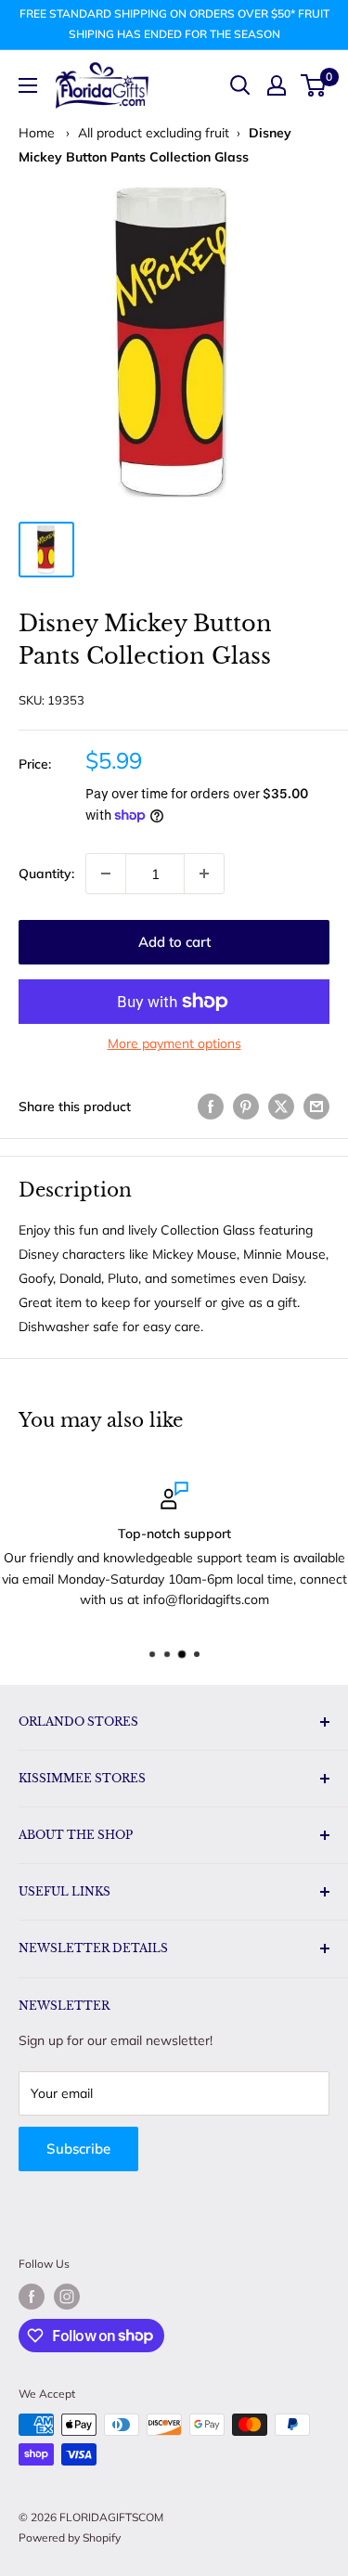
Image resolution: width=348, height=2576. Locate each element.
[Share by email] (316, 1106)
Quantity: (46, 874)
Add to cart (174, 942)
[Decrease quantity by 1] (106, 874)
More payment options (174, 1043)
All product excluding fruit (154, 133)
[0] (314, 85)
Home (37, 133)
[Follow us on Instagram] (67, 2297)
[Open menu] (28, 85)
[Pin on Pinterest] (246, 1106)
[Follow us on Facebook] (32, 2297)
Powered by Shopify (70, 2537)
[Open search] (240, 85)
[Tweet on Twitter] (281, 1106)
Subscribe (78, 2149)
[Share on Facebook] (211, 1106)
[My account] (277, 85)
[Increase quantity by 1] (204, 874)
